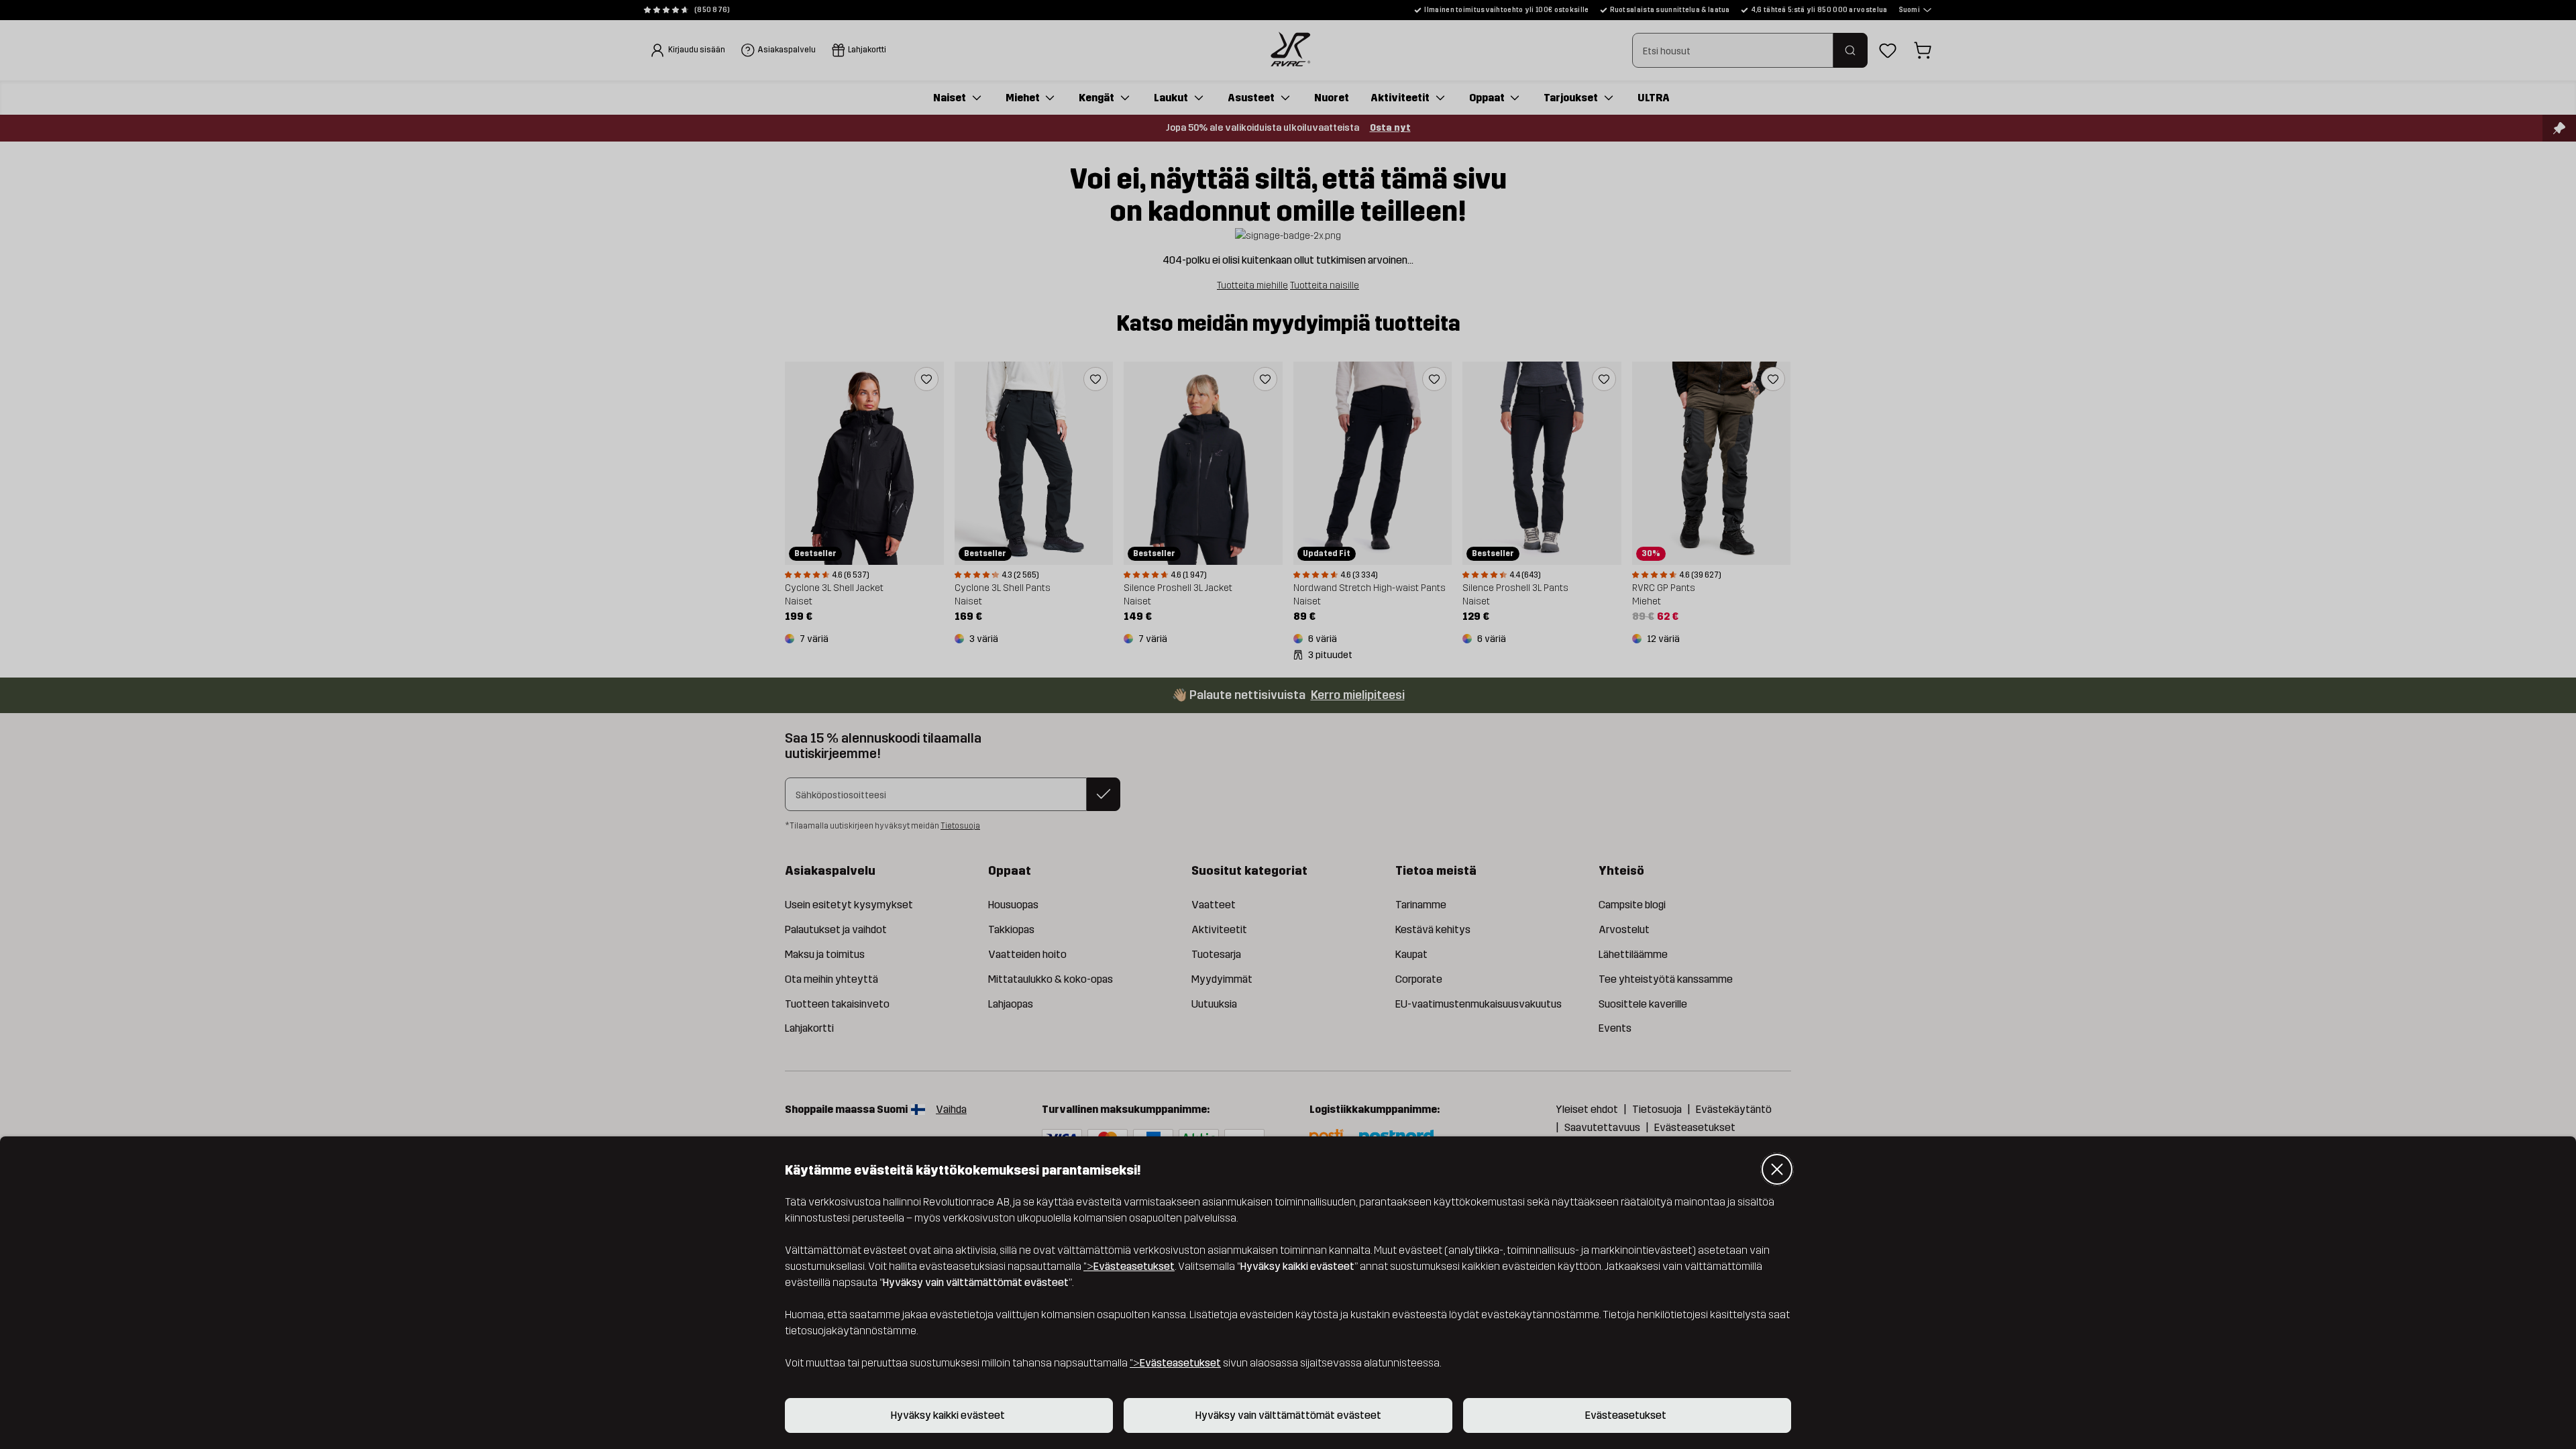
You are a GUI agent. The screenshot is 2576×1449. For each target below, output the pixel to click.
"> (1129, 1266)
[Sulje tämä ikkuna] (1777, 1169)
